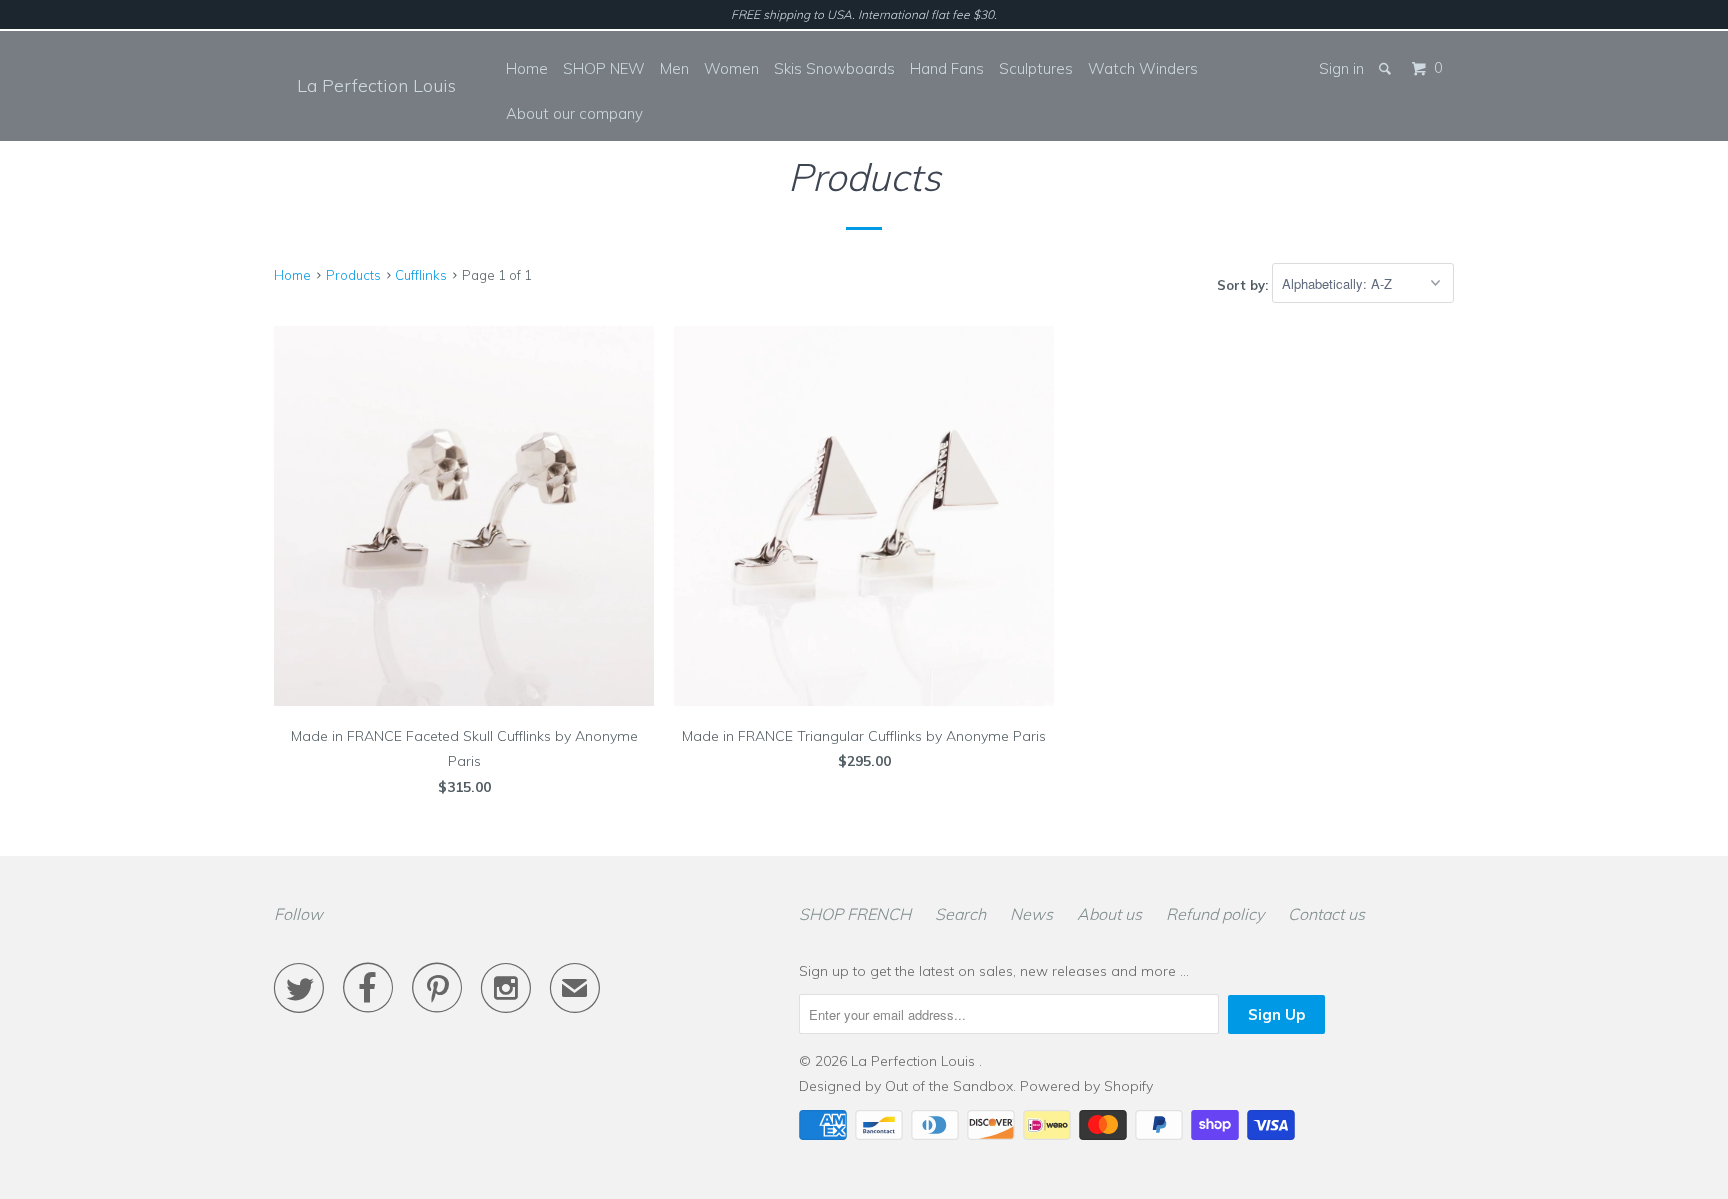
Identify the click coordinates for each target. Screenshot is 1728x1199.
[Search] (1386, 68)
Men (674, 68)
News (1031, 914)
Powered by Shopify (1086, 1086)
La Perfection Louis (376, 85)
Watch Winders (1143, 68)
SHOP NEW (604, 68)
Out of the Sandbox (949, 1086)
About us (1109, 914)
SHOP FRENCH (855, 914)
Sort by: (1244, 284)
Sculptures (1036, 68)
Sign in (1341, 68)
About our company (574, 113)
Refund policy (1215, 914)
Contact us (1326, 914)
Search (960, 914)
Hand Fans (947, 68)
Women (731, 68)
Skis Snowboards (834, 68)
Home (527, 68)
